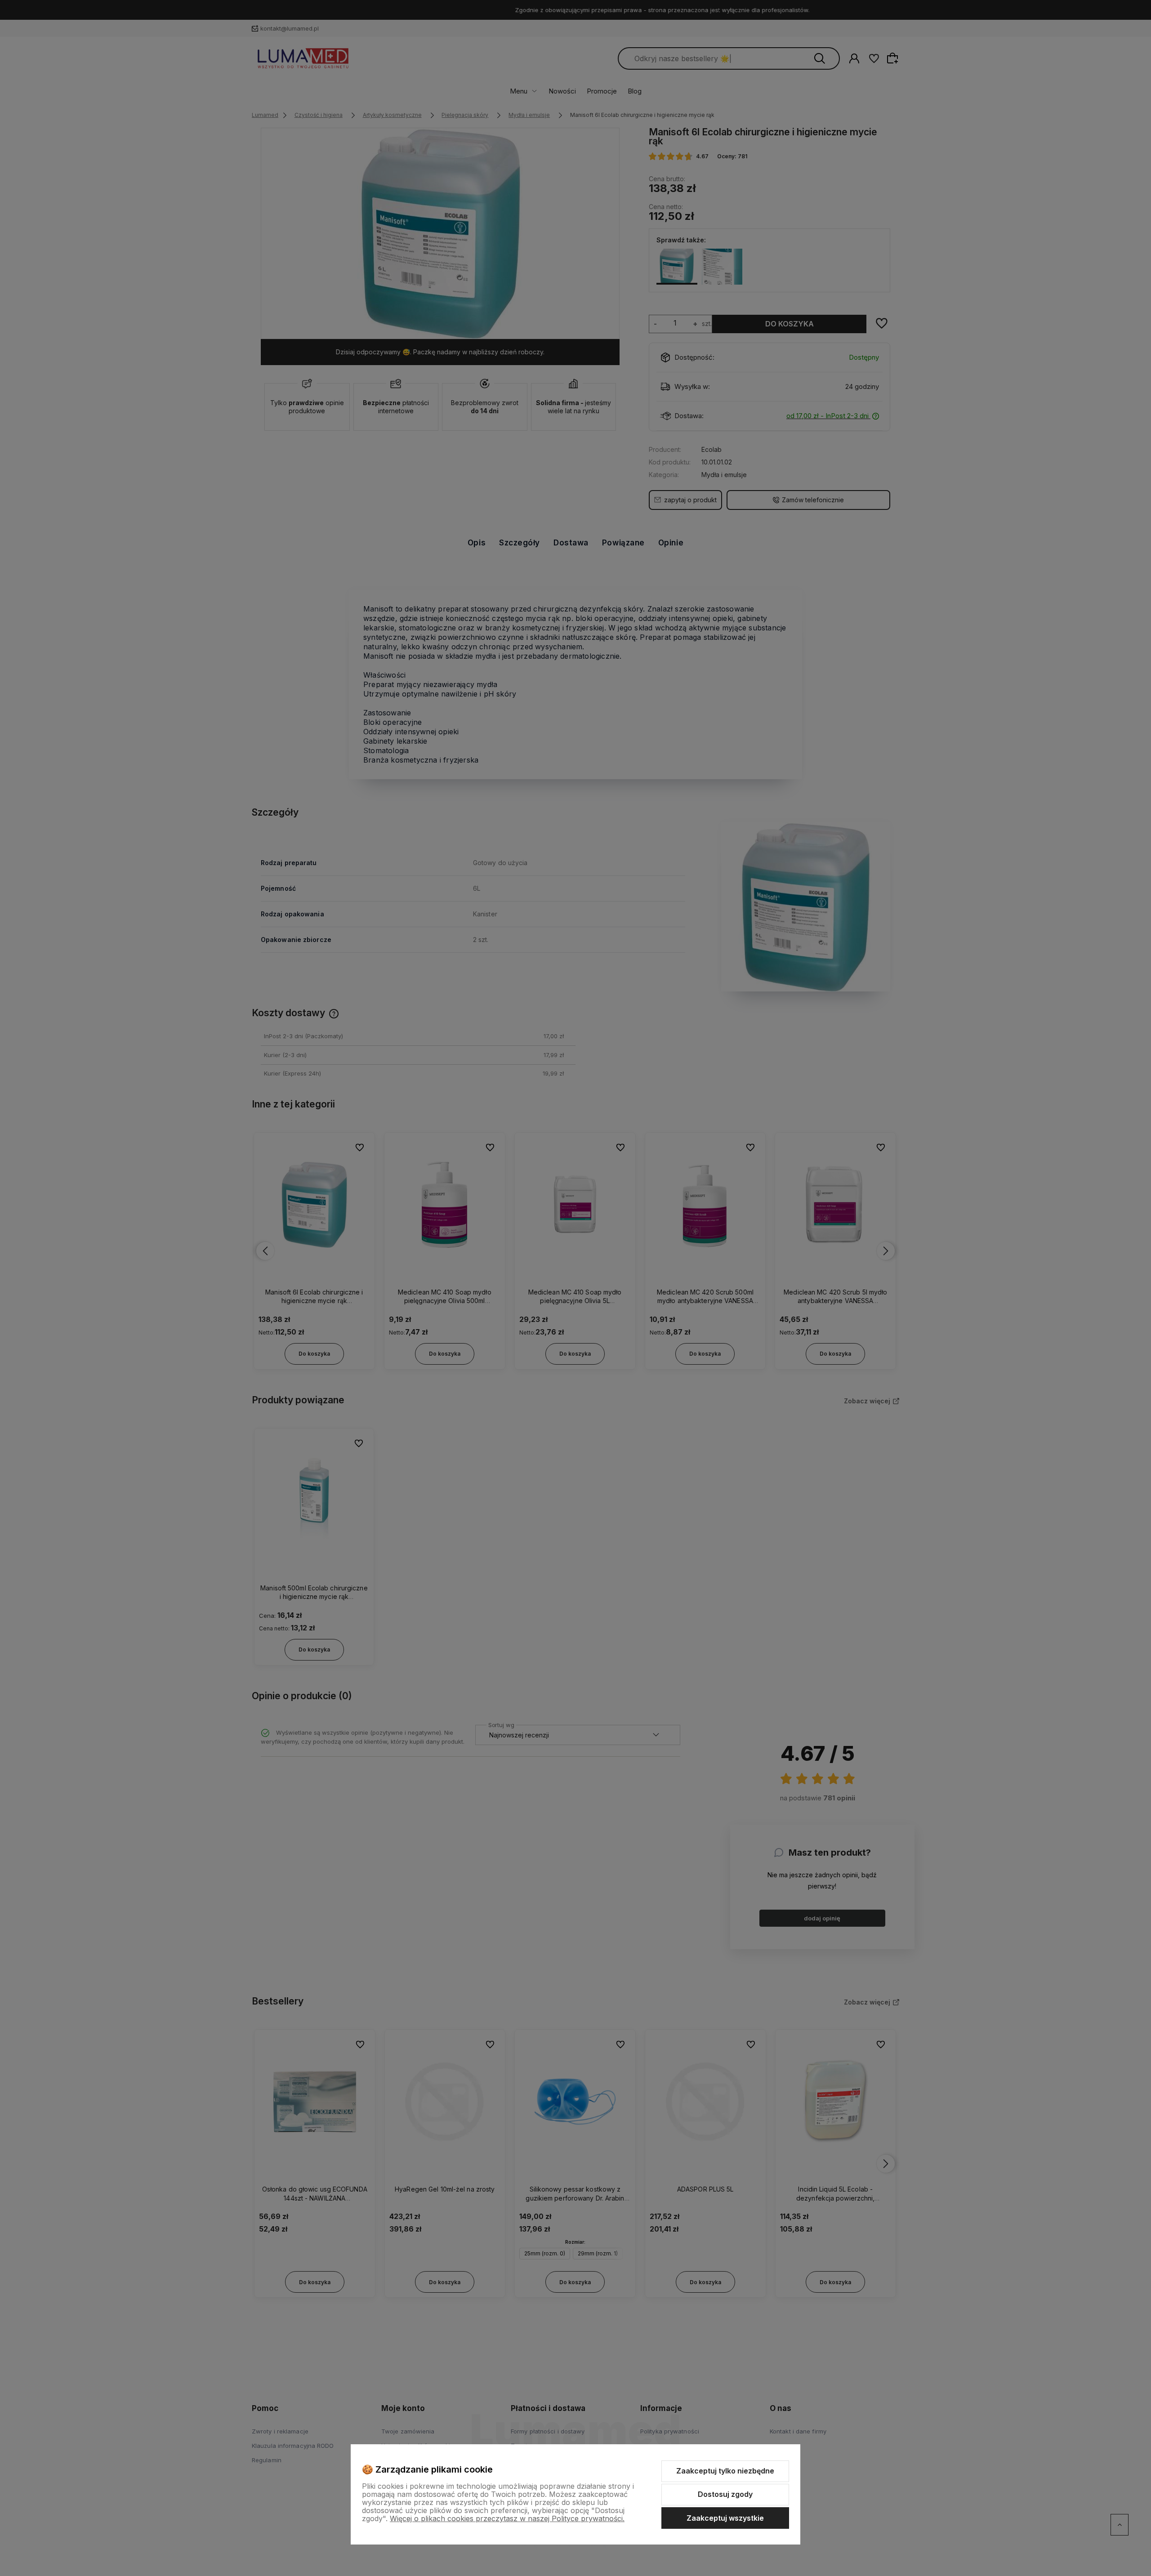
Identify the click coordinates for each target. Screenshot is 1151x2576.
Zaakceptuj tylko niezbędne (725, 2471)
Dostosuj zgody (725, 2494)
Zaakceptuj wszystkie (725, 2518)
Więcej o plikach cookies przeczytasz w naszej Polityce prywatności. (507, 2518)
